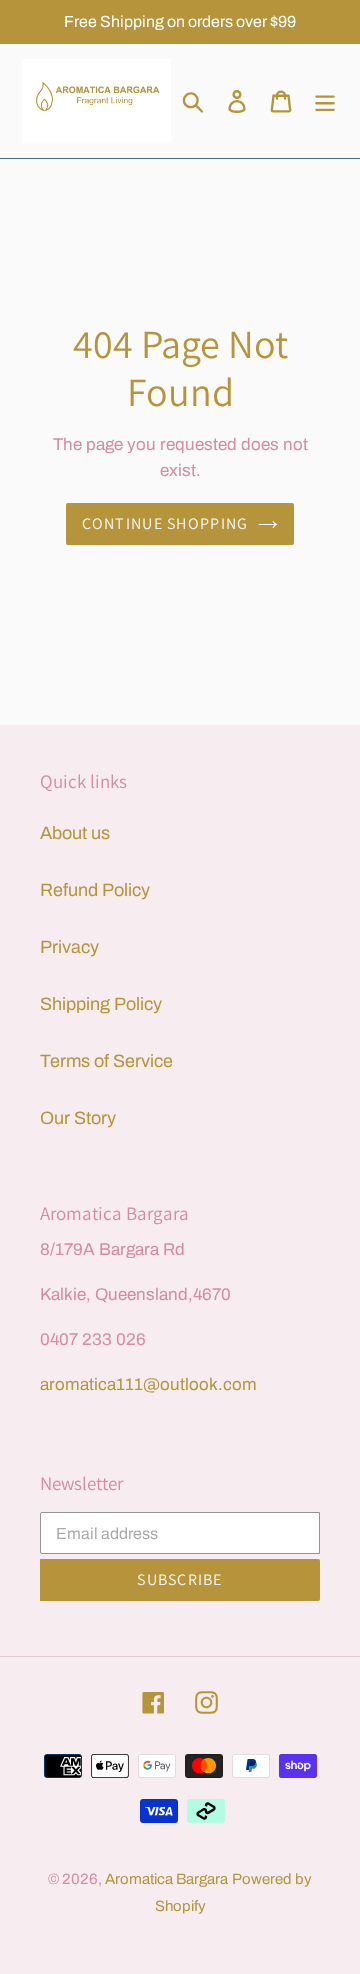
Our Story (78, 1118)
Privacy (69, 947)
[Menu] (325, 100)
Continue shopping (165, 523)
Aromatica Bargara (166, 1879)
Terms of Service (106, 1061)
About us (75, 833)
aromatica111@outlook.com (148, 1384)
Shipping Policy (101, 1004)
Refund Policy (95, 890)
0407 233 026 (93, 1339)
